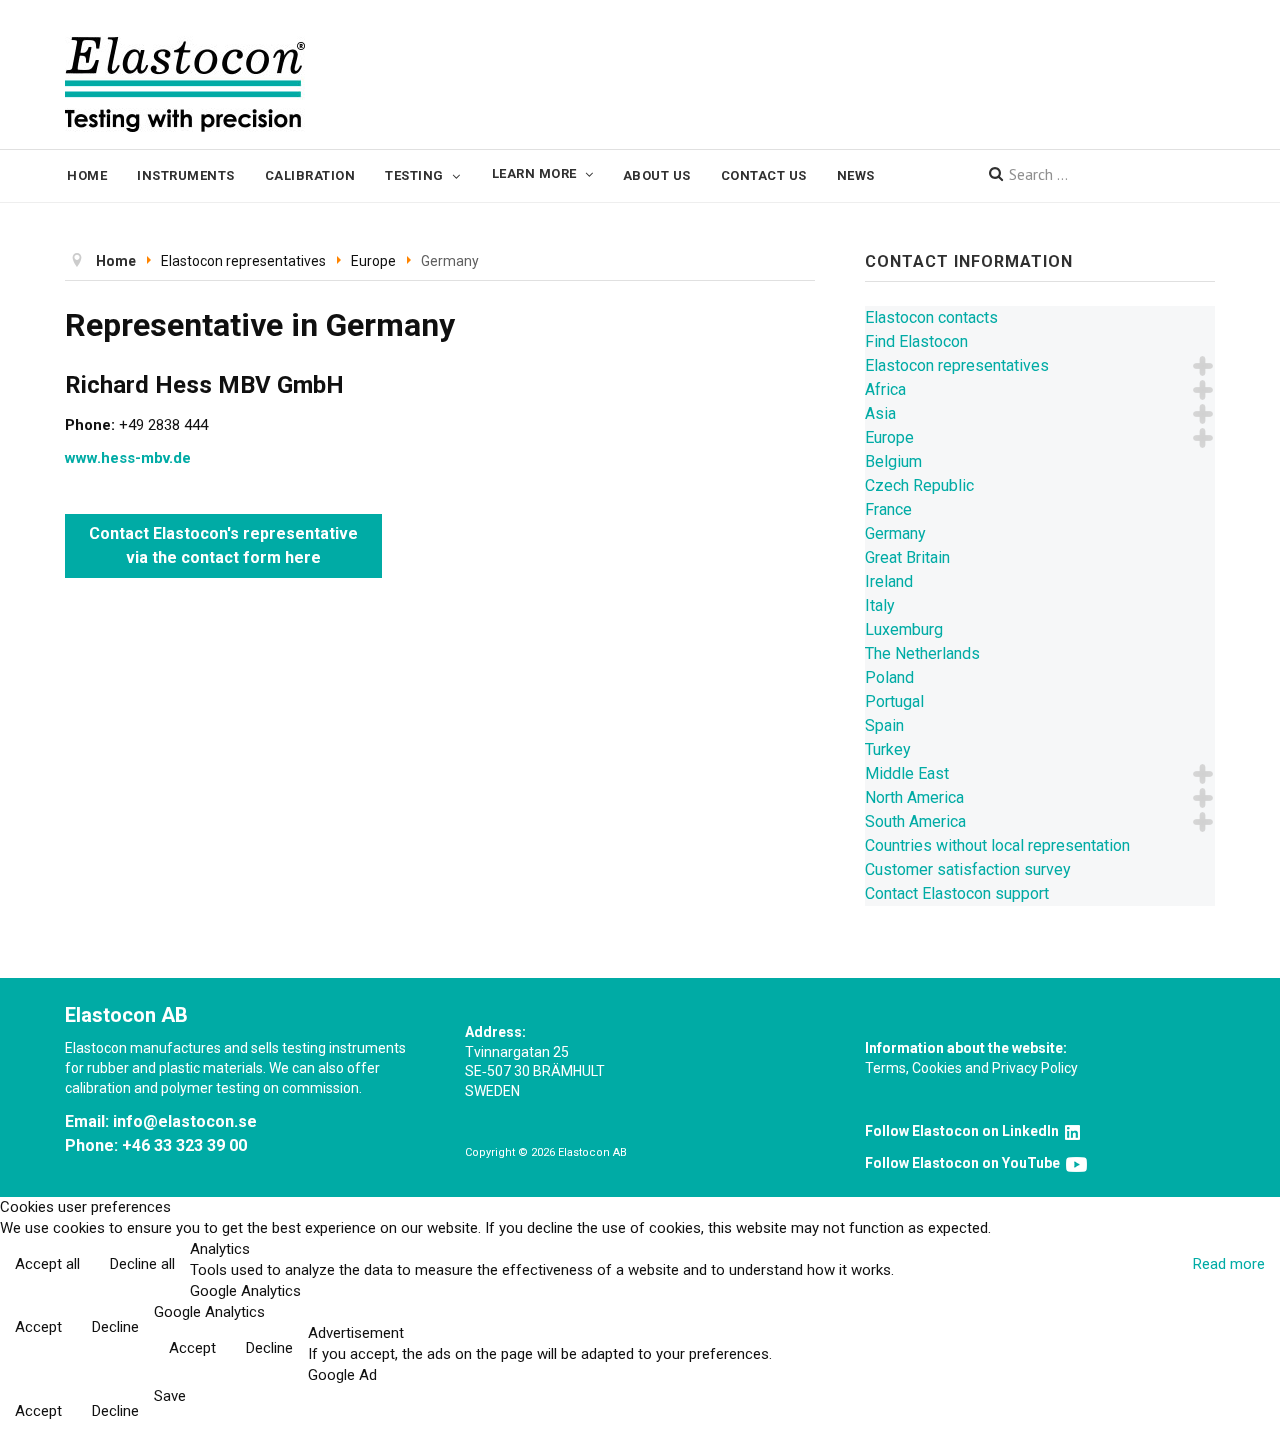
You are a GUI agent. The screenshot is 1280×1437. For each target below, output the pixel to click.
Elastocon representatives (957, 365)
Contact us (764, 175)
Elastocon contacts (931, 317)
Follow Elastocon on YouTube (965, 1163)
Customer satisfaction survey (968, 869)
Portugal (894, 701)
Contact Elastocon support (957, 893)
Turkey (888, 749)
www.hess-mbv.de (128, 458)
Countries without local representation (997, 845)
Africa (885, 389)
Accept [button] (38, 1327)
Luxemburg (904, 629)
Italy (880, 605)
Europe (889, 437)
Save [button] (170, 1396)
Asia (880, 413)
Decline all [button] (142, 1264)
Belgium (893, 461)
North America (914, 797)
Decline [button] (115, 1327)
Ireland (889, 581)
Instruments (186, 175)
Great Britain (907, 557)
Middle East (907, 773)
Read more (1229, 1264)
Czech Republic (919, 485)
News (856, 175)
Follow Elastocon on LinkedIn (965, 1131)
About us (657, 175)
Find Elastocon (916, 341)
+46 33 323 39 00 (184, 1145)
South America (915, 821)
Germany (895, 533)
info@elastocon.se (185, 1121)
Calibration (310, 175)
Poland (889, 677)
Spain (884, 725)
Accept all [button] (47, 1264)
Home (87, 175)
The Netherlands (922, 653)
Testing (414, 175)
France (888, 509)
